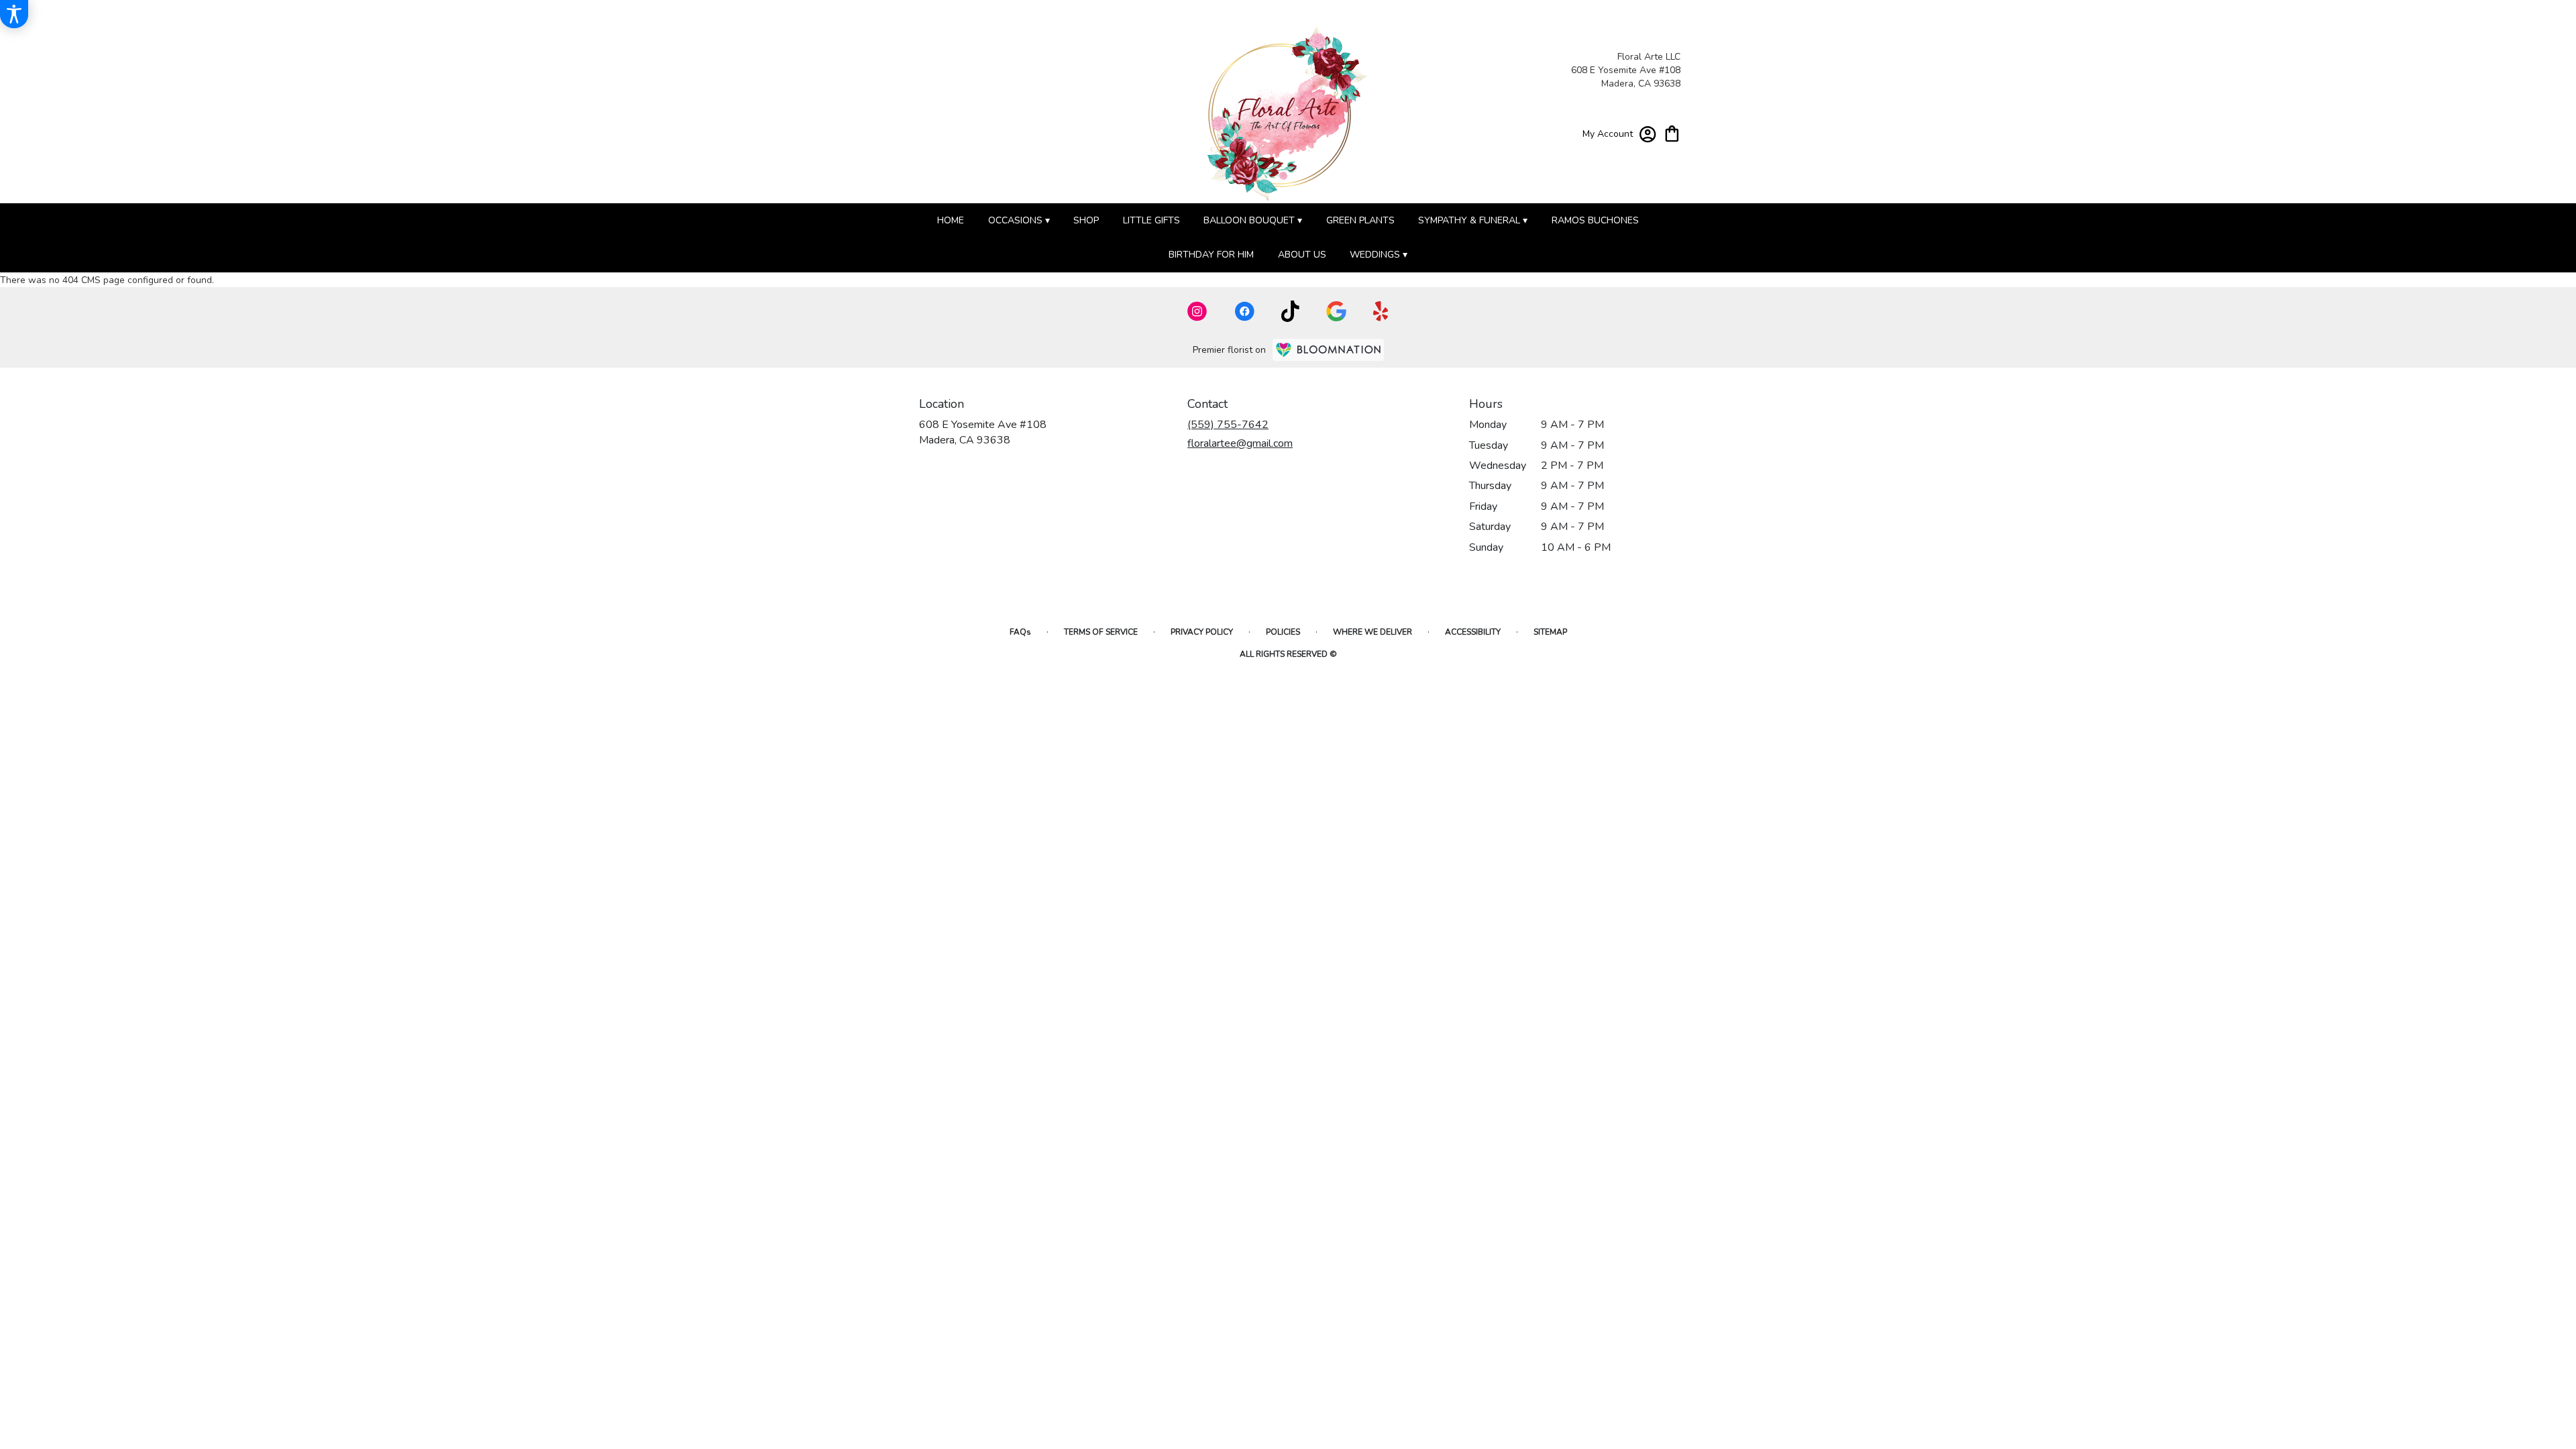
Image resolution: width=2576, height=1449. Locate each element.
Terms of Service (1101, 632)
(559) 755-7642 (1228, 425)
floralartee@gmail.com (1240, 443)
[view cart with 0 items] (1672, 132)
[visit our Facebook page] (1244, 311)
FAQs (1020, 632)
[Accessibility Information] (14, 14)
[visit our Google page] (1336, 311)
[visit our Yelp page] (1381, 311)
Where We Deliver (1373, 632)
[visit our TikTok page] (1290, 311)
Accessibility (1473, 632)
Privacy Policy (1202, 632)
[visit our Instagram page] (1197, 311)
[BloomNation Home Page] (1328, 350)
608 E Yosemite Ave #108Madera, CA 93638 (983, 432)
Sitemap (1550, 632)
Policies (1283, 632)
